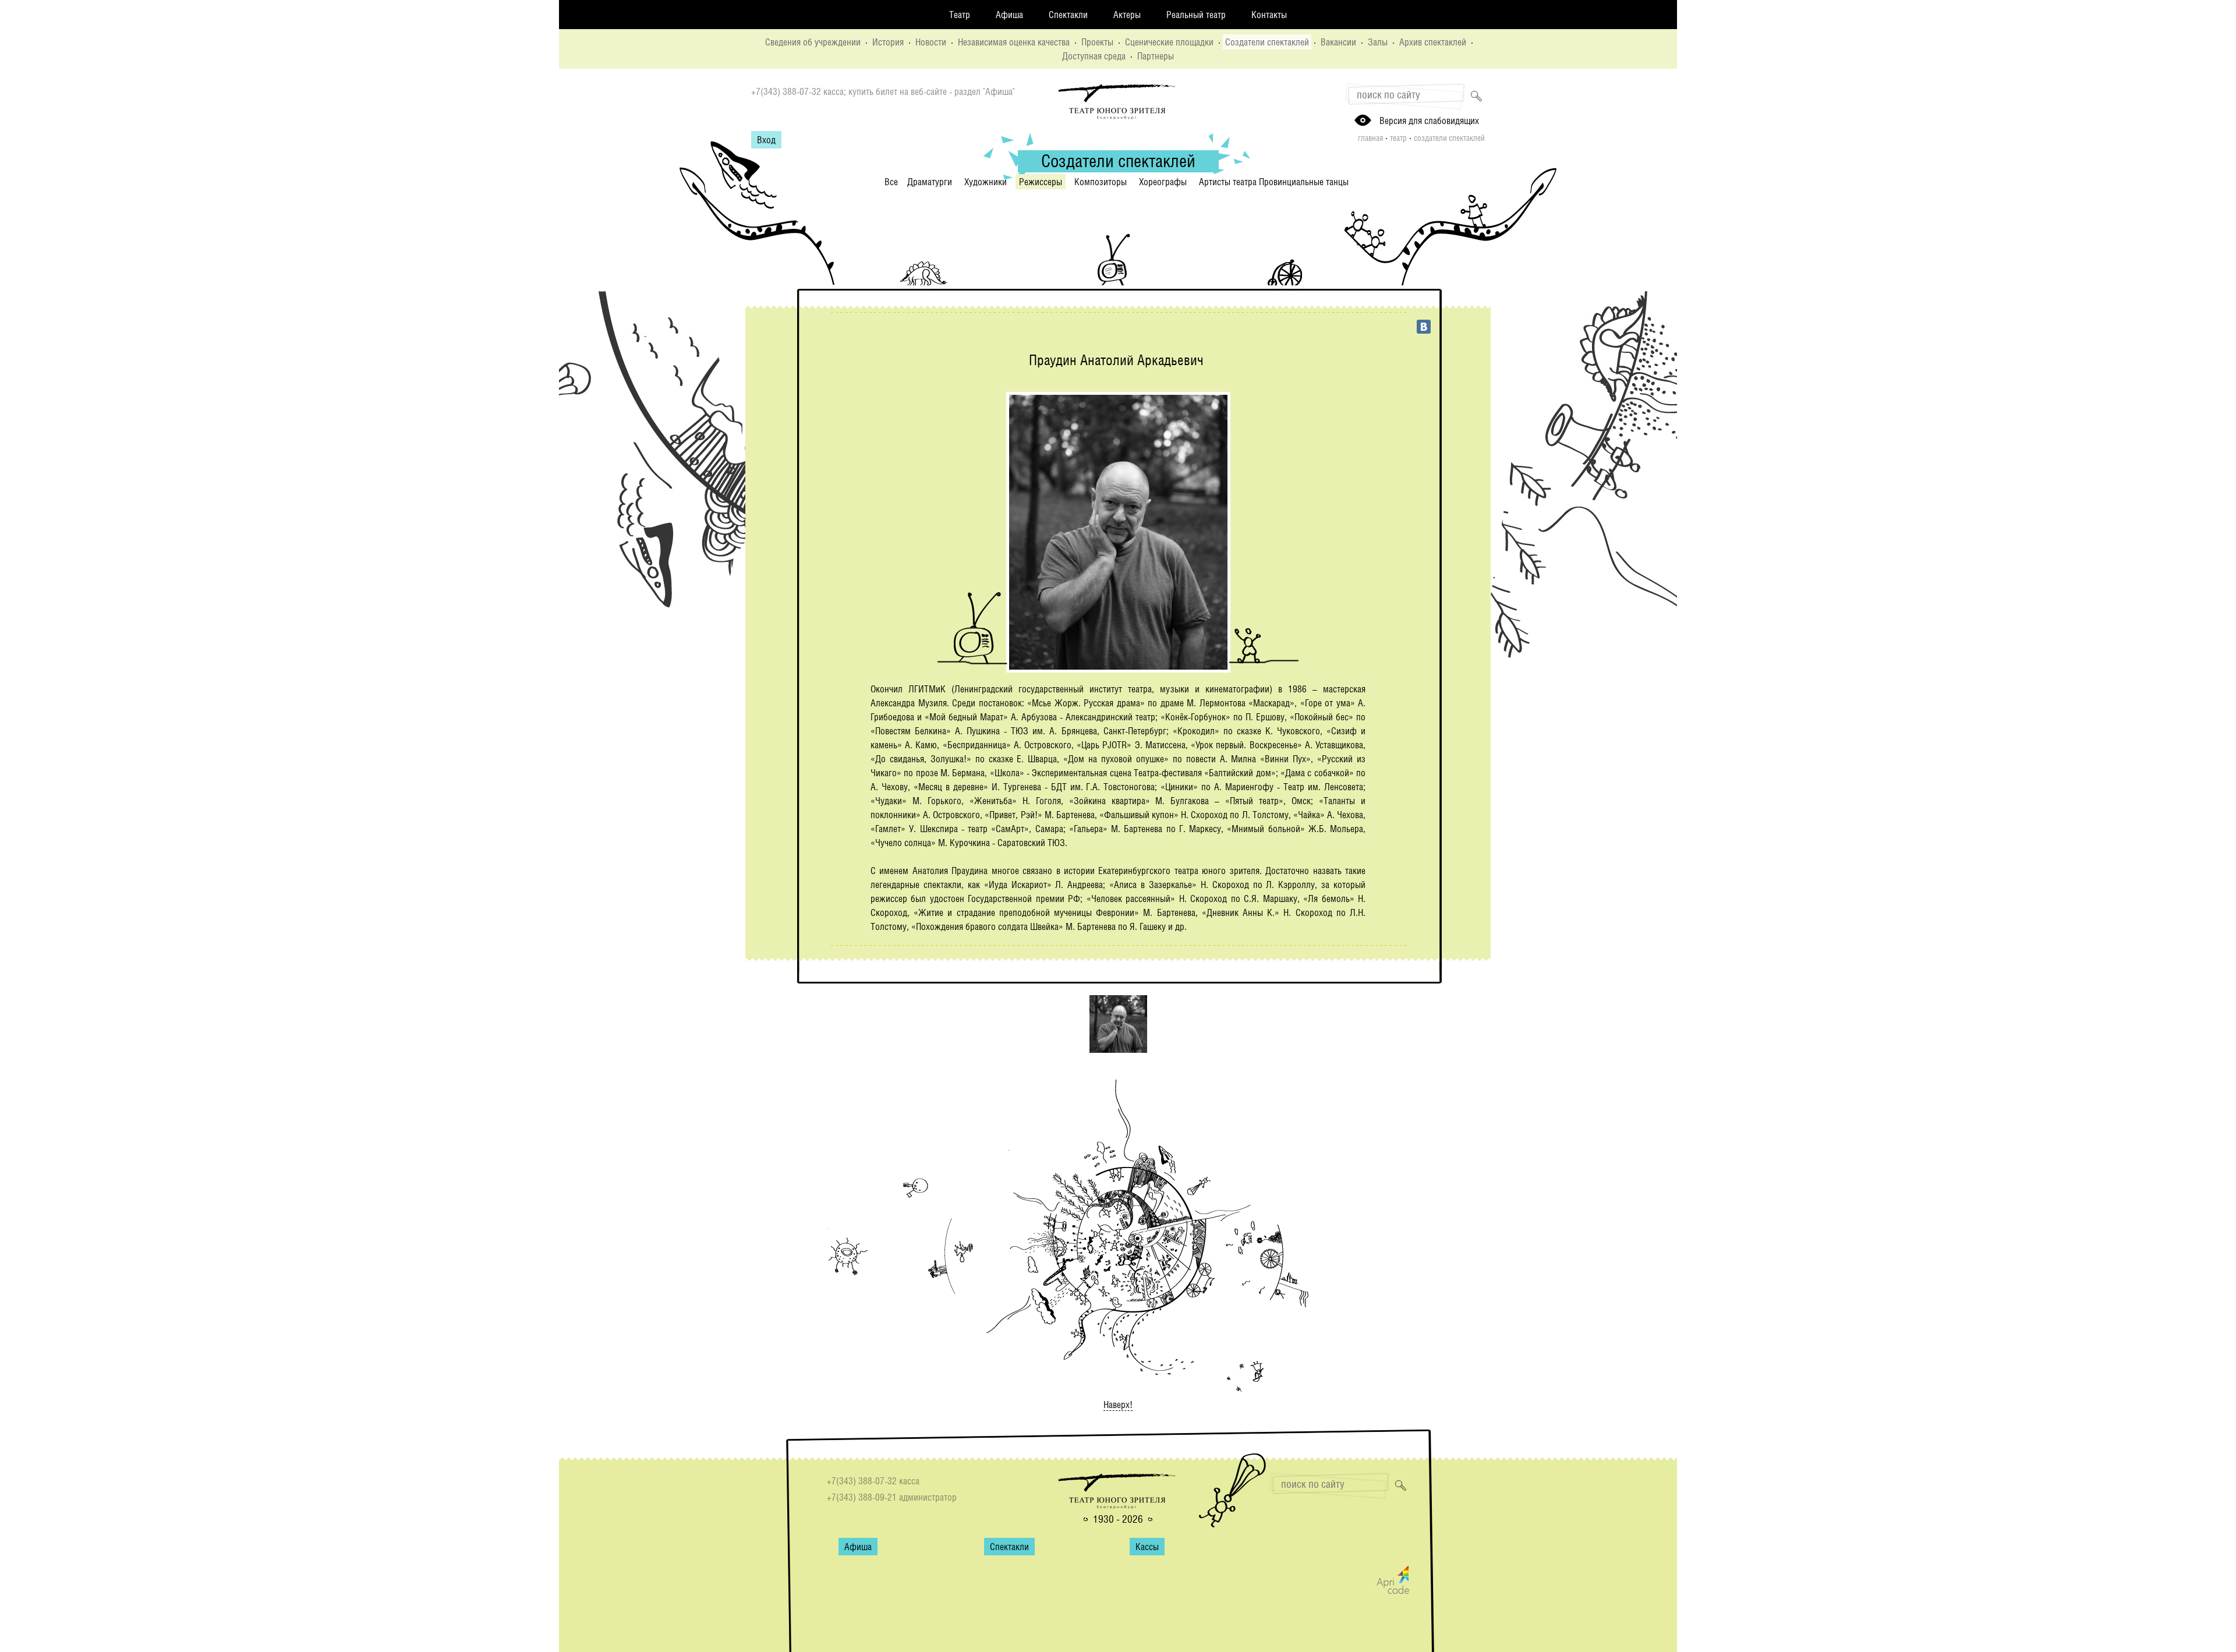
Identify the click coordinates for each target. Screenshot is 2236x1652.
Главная (1370, 138)
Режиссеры (1041, 182)
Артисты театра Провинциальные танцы (1274, 182)
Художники (986, 182)
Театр (1398, 138)
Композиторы (1101, 182)
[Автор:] (1118, 1049)
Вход (766, 140)
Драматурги (930, 182)
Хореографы (1163, 182)
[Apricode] (1393, 1591)
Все (891, 182)
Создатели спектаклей (1449, 138)
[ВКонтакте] (1424, 327)
